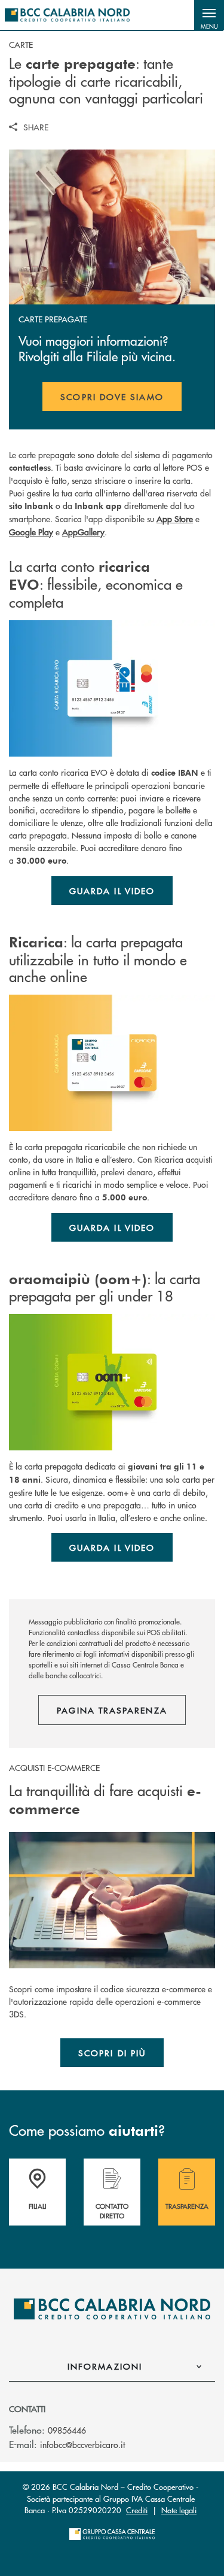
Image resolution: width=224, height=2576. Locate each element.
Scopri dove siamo (112, 397)
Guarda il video (112, 891)
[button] (209, 15)
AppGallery (83, 532)
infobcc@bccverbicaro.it (82, 2444)
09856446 (67, 2430)
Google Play (31, 532)
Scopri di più (112, 2053)
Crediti (137, 2510)
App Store (175, 519)
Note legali (179, 2510)
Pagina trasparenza (112, 1710)
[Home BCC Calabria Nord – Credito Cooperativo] (67, 15)
